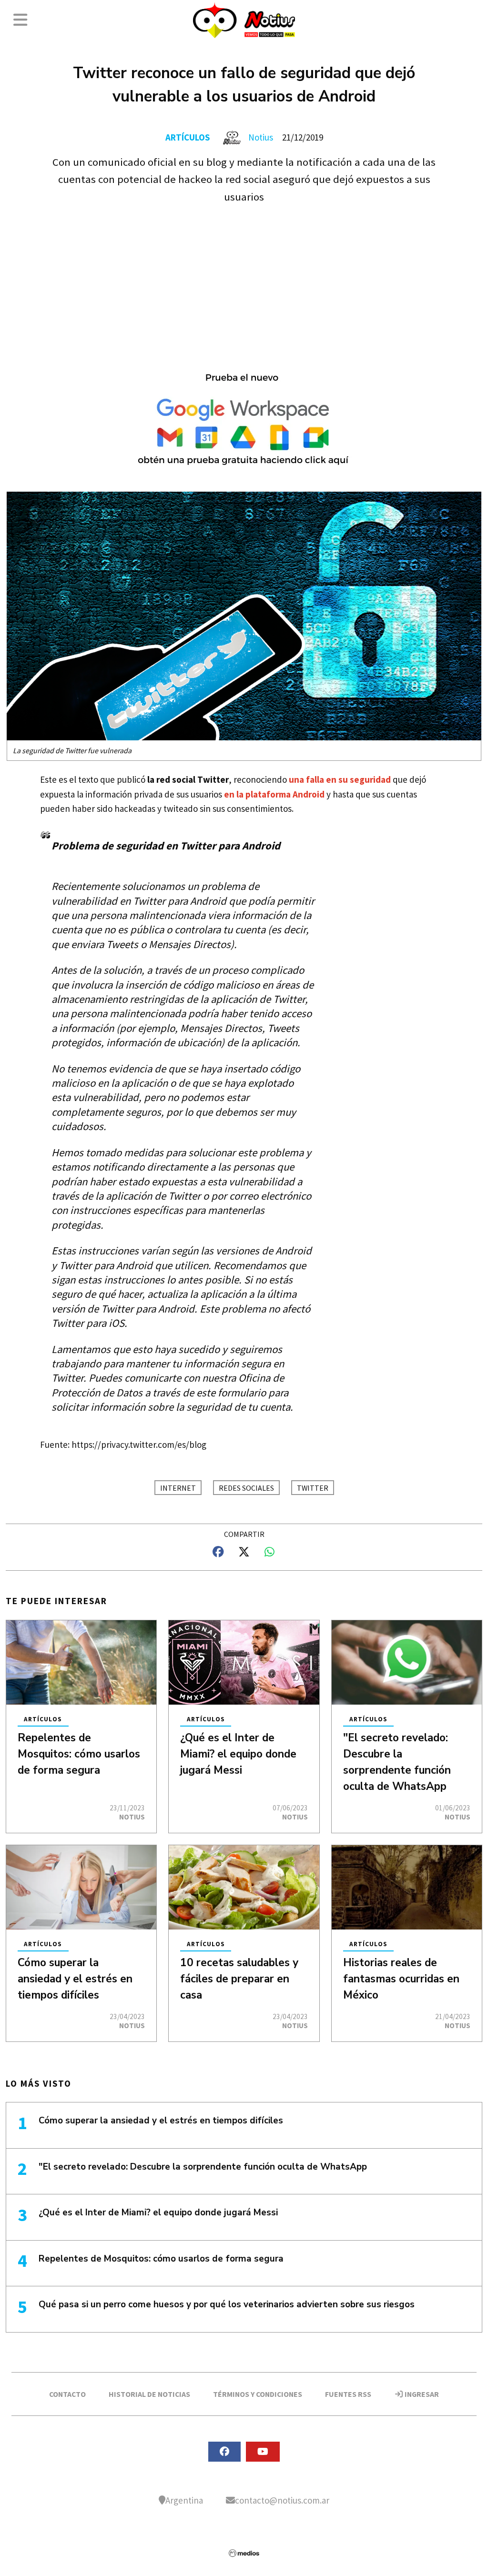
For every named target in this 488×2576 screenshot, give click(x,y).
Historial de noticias (149, 2394)
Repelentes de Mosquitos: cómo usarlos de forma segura (79, 1754)
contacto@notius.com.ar (282, 2500)
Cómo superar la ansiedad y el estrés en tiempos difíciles (75, 1979)
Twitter (313, 1488)
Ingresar (421, 2394)
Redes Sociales (246, 1488)
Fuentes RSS (348, 2394)
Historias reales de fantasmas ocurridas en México (401, 1979)
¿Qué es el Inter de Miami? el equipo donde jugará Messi (238, 1754)
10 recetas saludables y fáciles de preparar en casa (239, 1979)
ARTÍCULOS (188, 137)
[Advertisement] (244, 277)
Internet (178, 1488)
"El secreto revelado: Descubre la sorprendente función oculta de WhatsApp (203, 2167)
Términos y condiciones (258, 2394)
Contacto (67, 2394)
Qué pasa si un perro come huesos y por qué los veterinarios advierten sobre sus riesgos (227, 2304)
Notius (261, 137)
